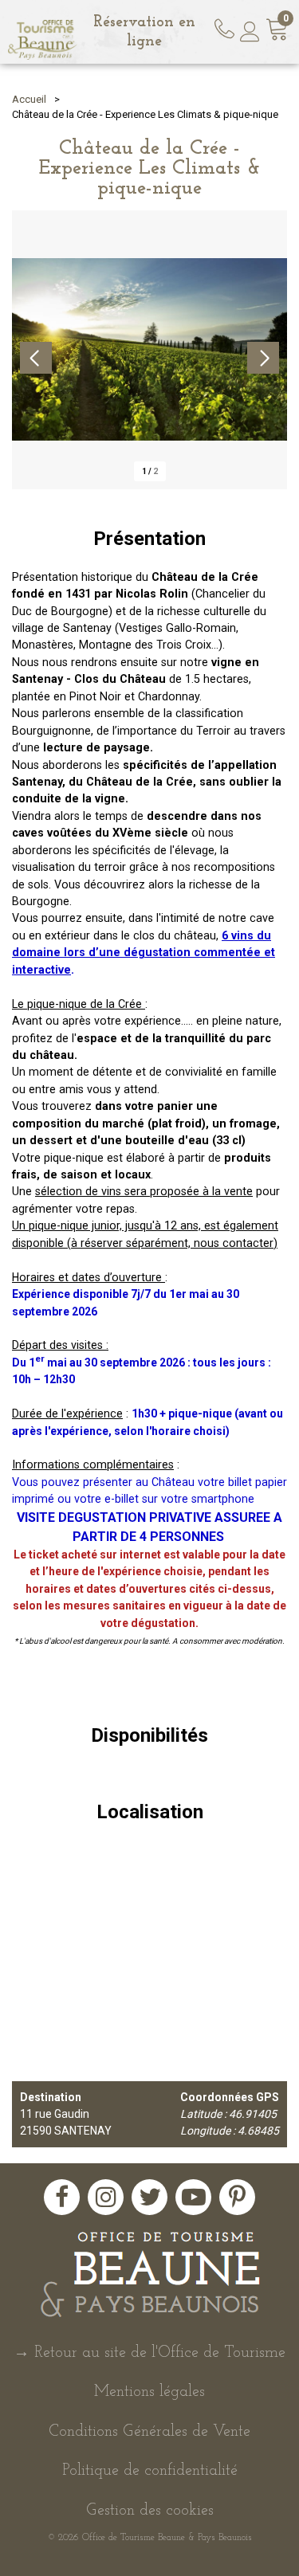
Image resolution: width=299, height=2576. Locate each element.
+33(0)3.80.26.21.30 (226, 26)
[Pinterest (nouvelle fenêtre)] (237, 2197)
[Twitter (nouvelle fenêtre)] (149, 2197)
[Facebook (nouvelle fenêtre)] (62, 2197)
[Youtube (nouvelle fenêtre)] (193, 2197)
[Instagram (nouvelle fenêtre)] (106, 2197)
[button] (277, 32)
